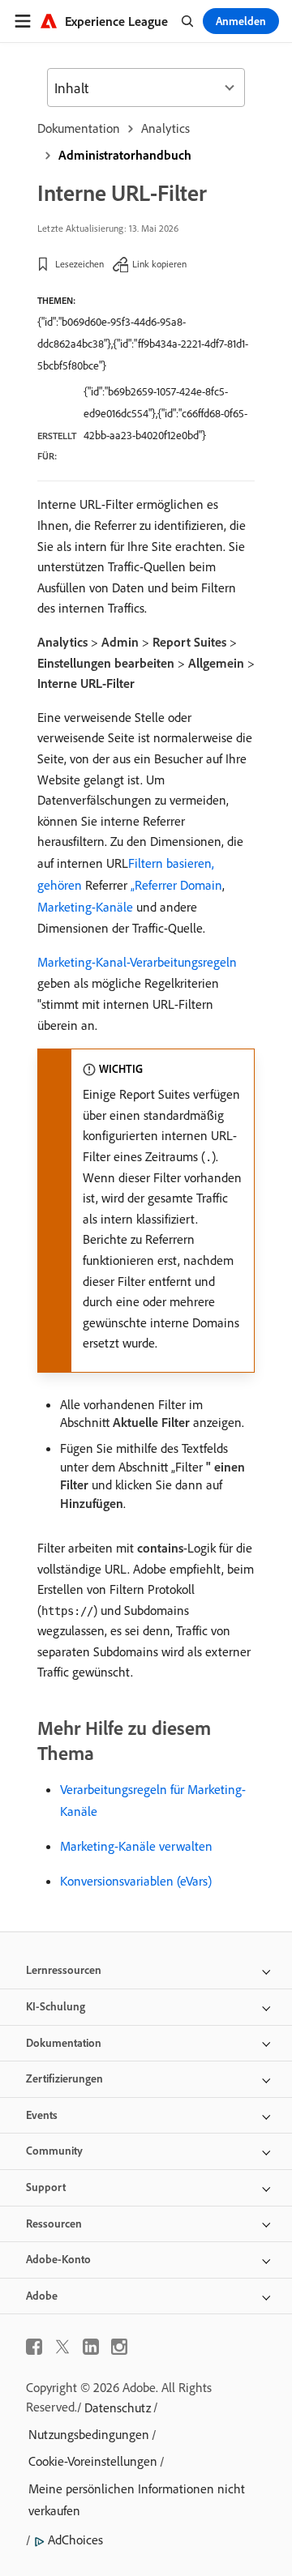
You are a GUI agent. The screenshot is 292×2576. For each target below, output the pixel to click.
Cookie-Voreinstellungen (93, 2461)
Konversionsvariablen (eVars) (136, 1881)
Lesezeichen (79, 264)
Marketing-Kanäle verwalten (136, 1846)
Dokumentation (79, 128)
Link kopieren (159, 264)
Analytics (165, 128)
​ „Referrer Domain (175, 885)
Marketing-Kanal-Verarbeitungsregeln (137, 962)
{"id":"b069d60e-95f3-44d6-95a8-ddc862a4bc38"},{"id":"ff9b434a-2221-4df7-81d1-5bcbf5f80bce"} (143, 344)
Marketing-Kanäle (85, 907)
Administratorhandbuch (125, 155)
